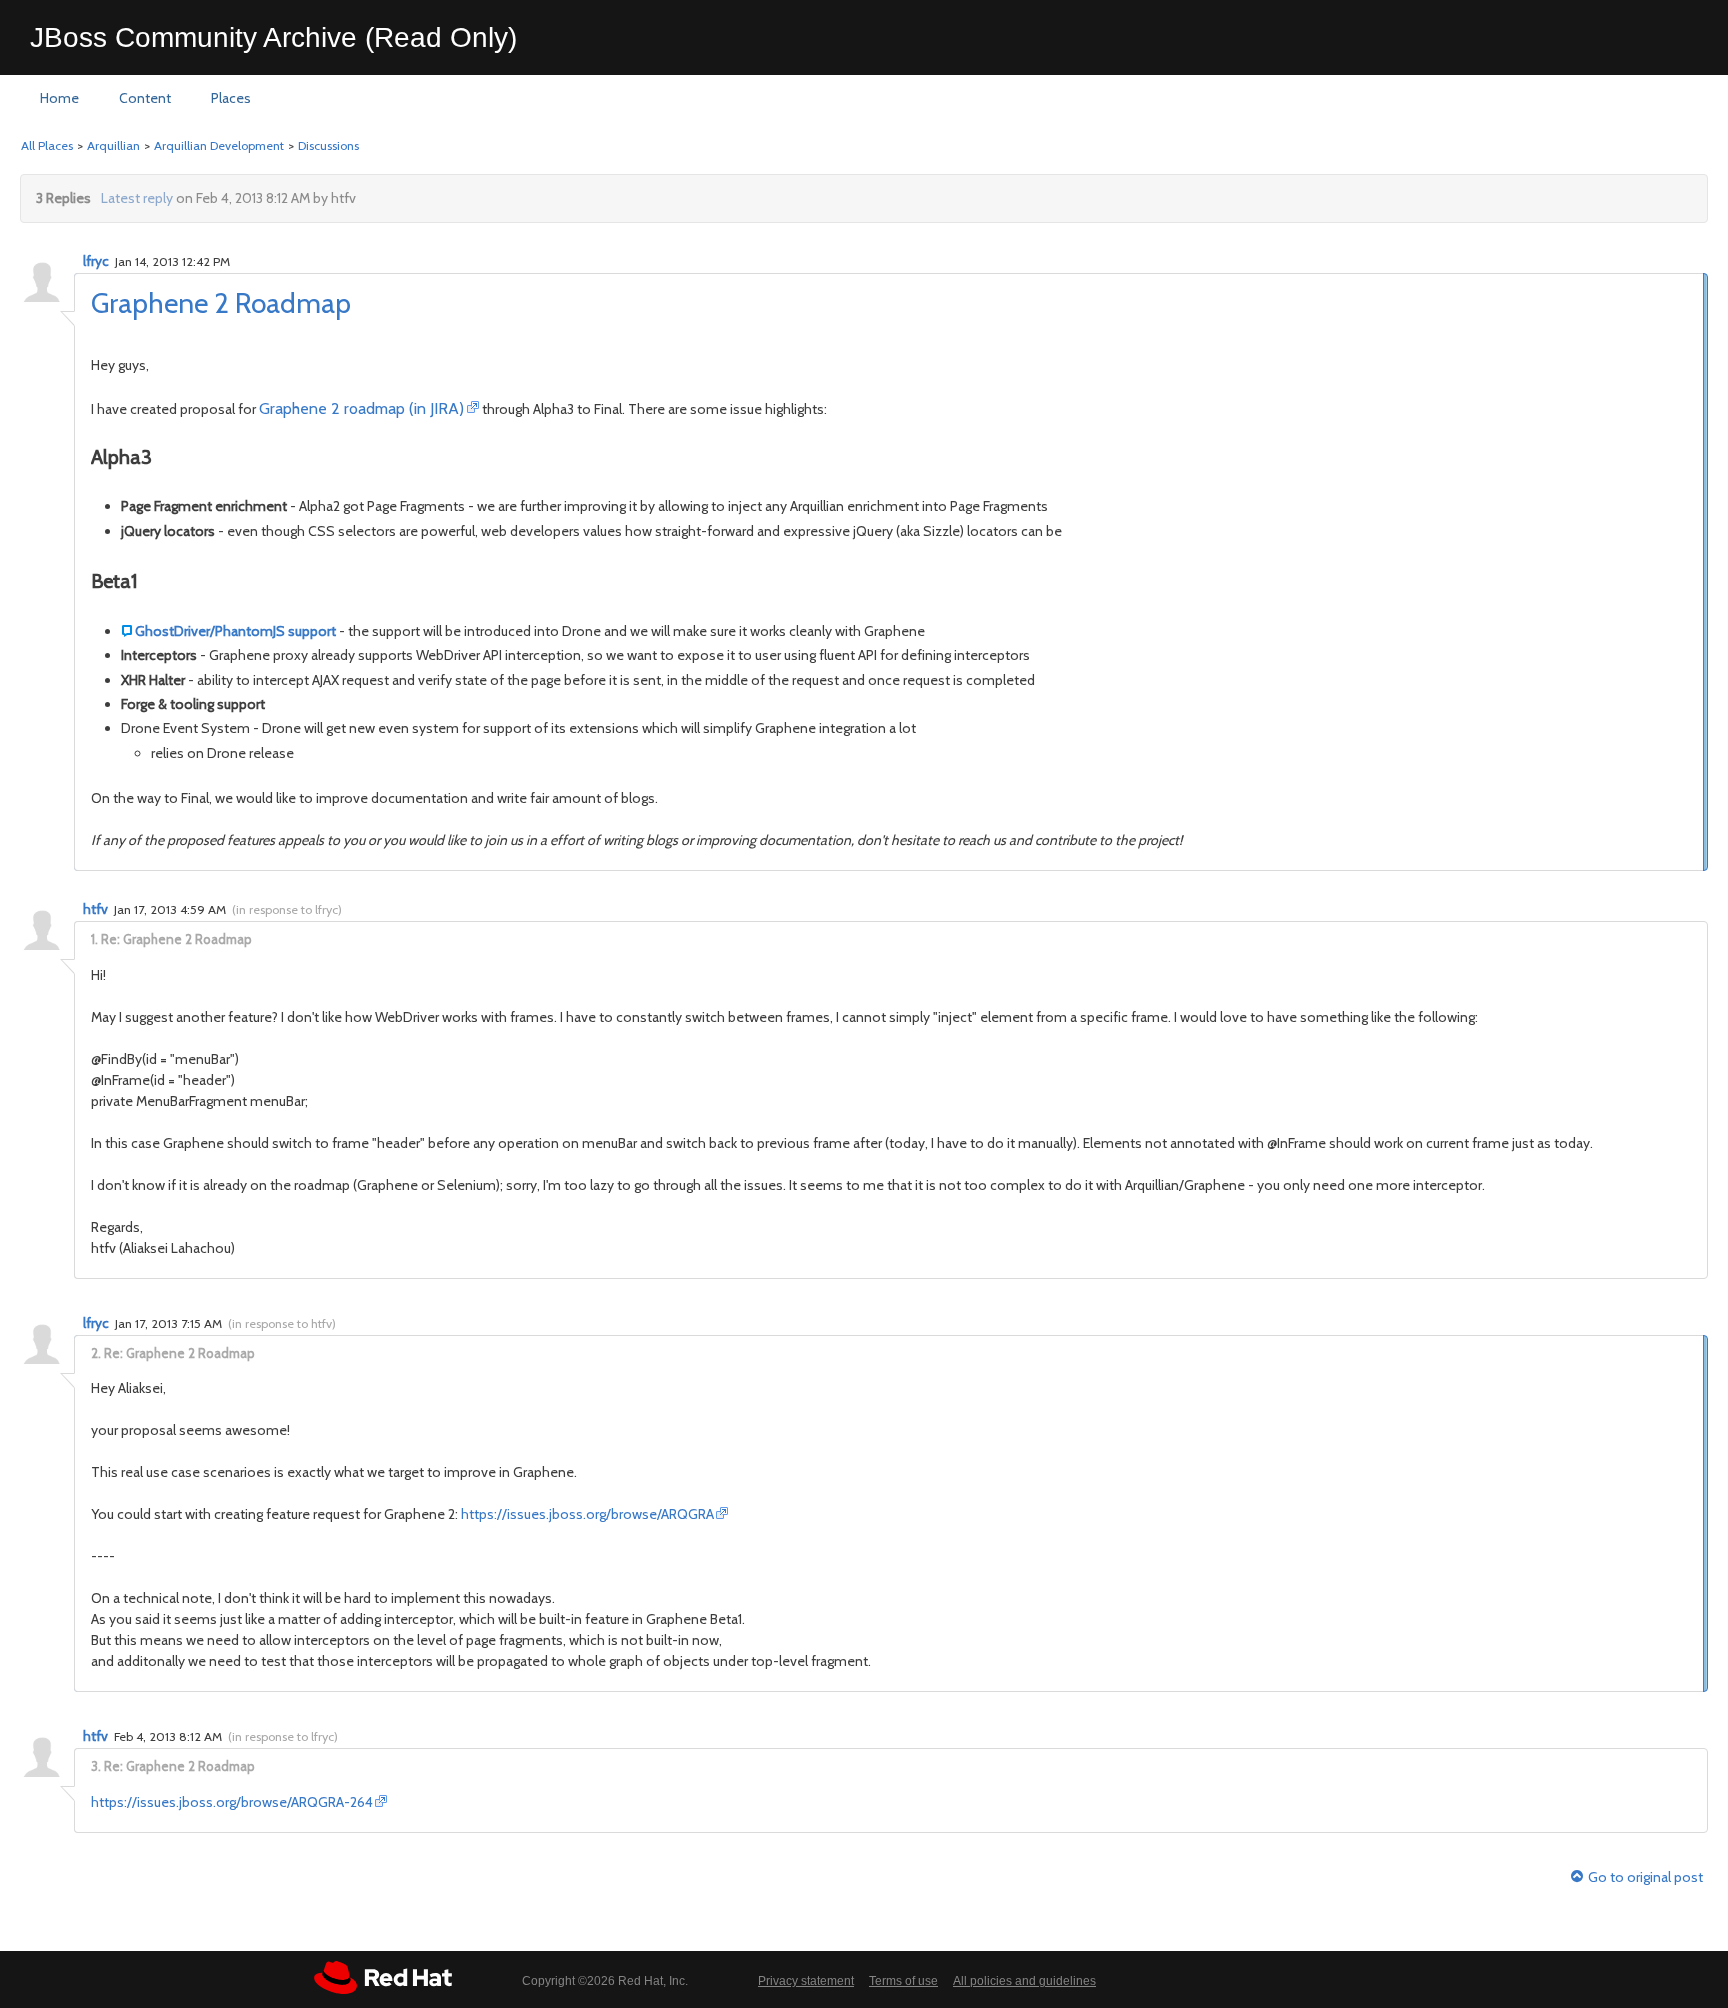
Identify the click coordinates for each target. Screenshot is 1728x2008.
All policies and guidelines (1024, 1981)
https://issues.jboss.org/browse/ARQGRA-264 (232, 1802)
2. (96, 1353)
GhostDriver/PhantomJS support (235, 631)
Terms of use (903, 1981)
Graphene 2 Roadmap (221, 303)
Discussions (328, 145)
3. (96, 1766)
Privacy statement (806, 1981)
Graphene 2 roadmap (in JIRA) (361, 408)
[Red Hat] (383, 1977)
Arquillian (113, 145)
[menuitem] (59, 99)
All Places (47, 145)
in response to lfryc (287, 909)
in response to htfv (282, 1323)
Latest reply (137, 198)
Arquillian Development (219, 145)
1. (94, 939)
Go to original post (1645, 1877)
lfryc (96, 261)
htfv (95, 909)
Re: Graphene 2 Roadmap (176, 939)
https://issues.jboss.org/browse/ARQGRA (587, 1514)
